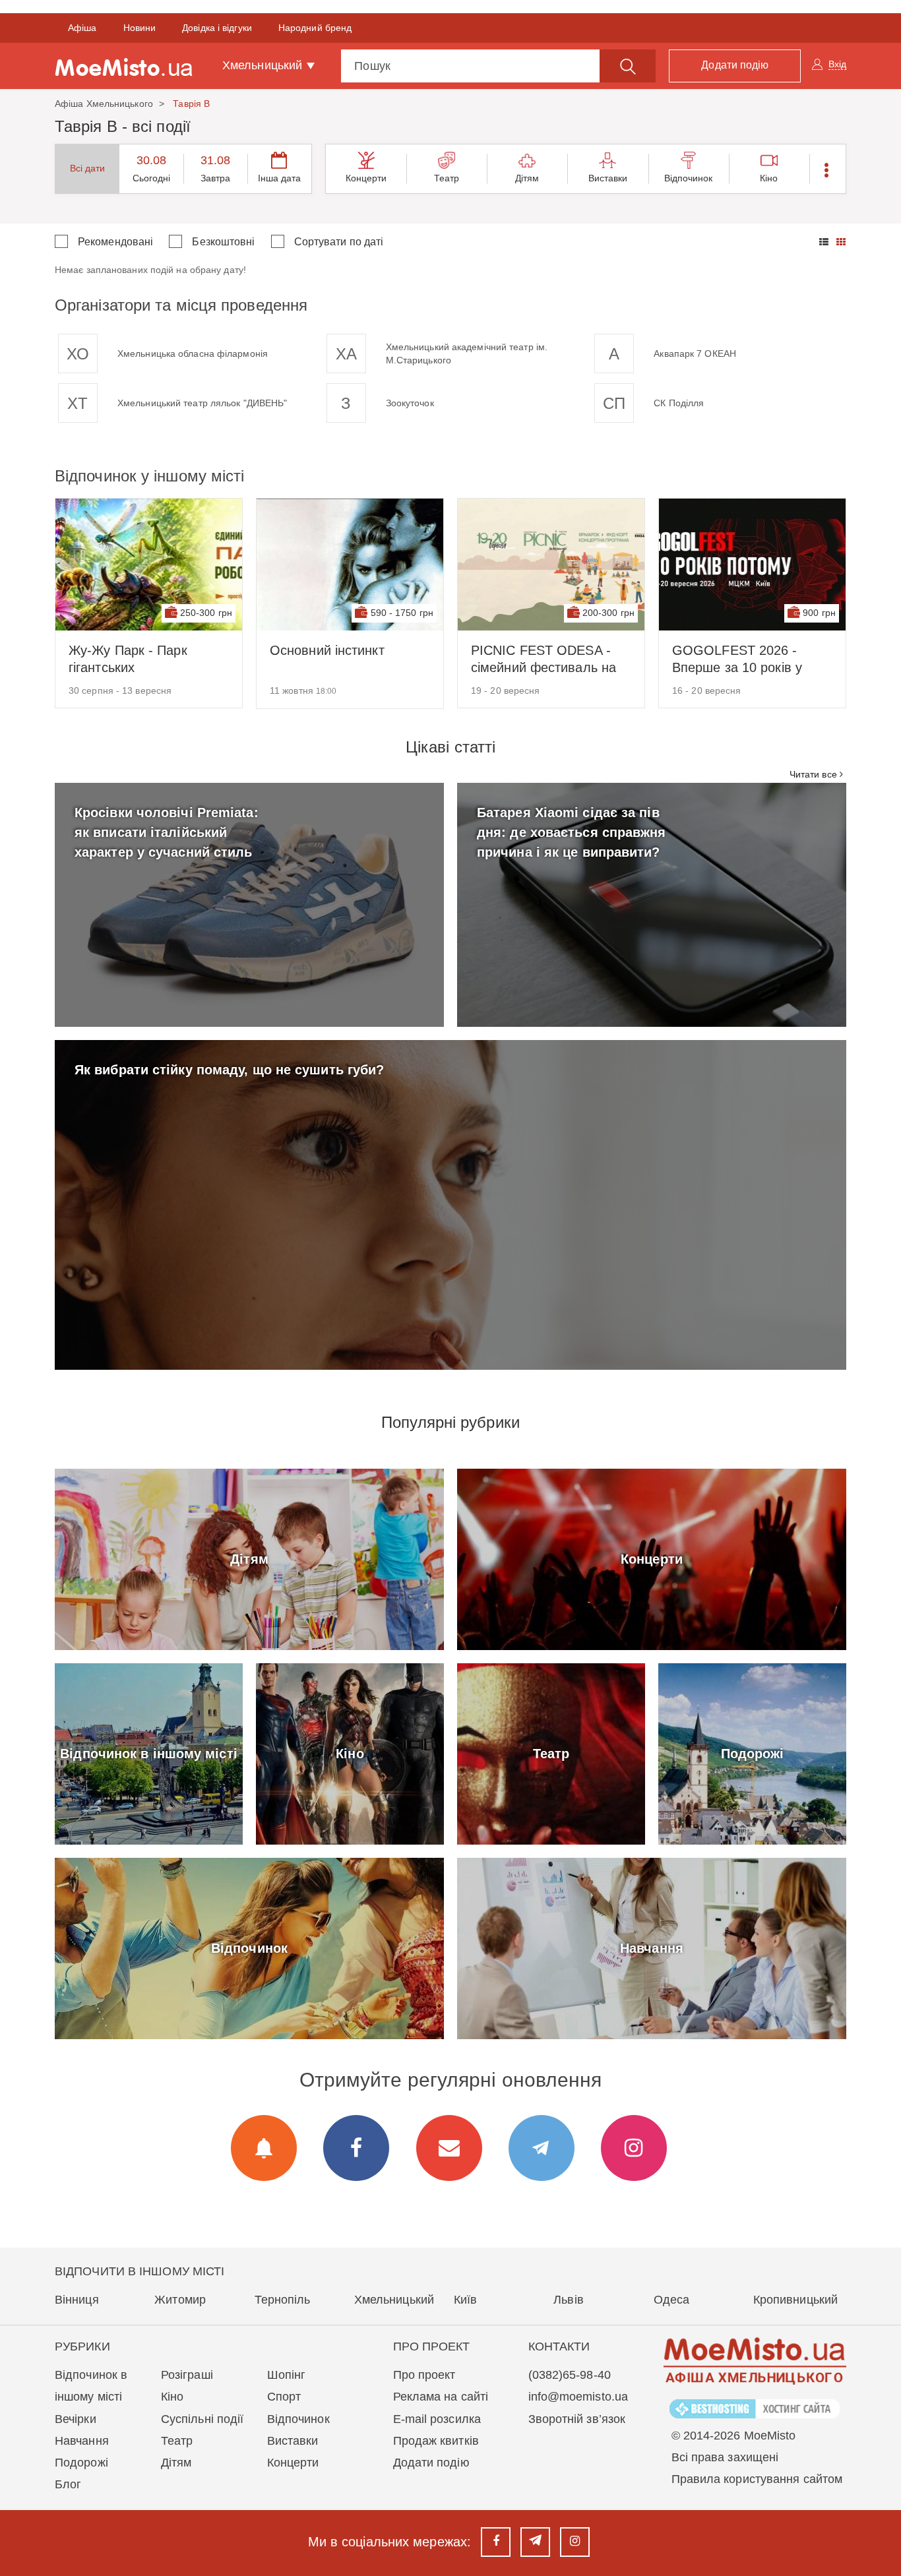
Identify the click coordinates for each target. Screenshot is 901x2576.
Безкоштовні (223, 242)
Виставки (608, 178)
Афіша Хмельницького (104, 104)
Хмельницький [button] (264, 65)
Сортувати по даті (339, 242)
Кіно (769, 178)
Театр (447, 178)
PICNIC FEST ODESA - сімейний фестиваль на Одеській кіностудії (544, 659)
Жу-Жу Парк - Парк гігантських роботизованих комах (135, 659)
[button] (827, 169)
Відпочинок (689, 178)
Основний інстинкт (327, 650)
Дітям (527, 178)
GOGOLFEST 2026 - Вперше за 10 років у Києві (737, 659)
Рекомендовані (115, 242)
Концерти (366, 178)
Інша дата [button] (280, 178)
